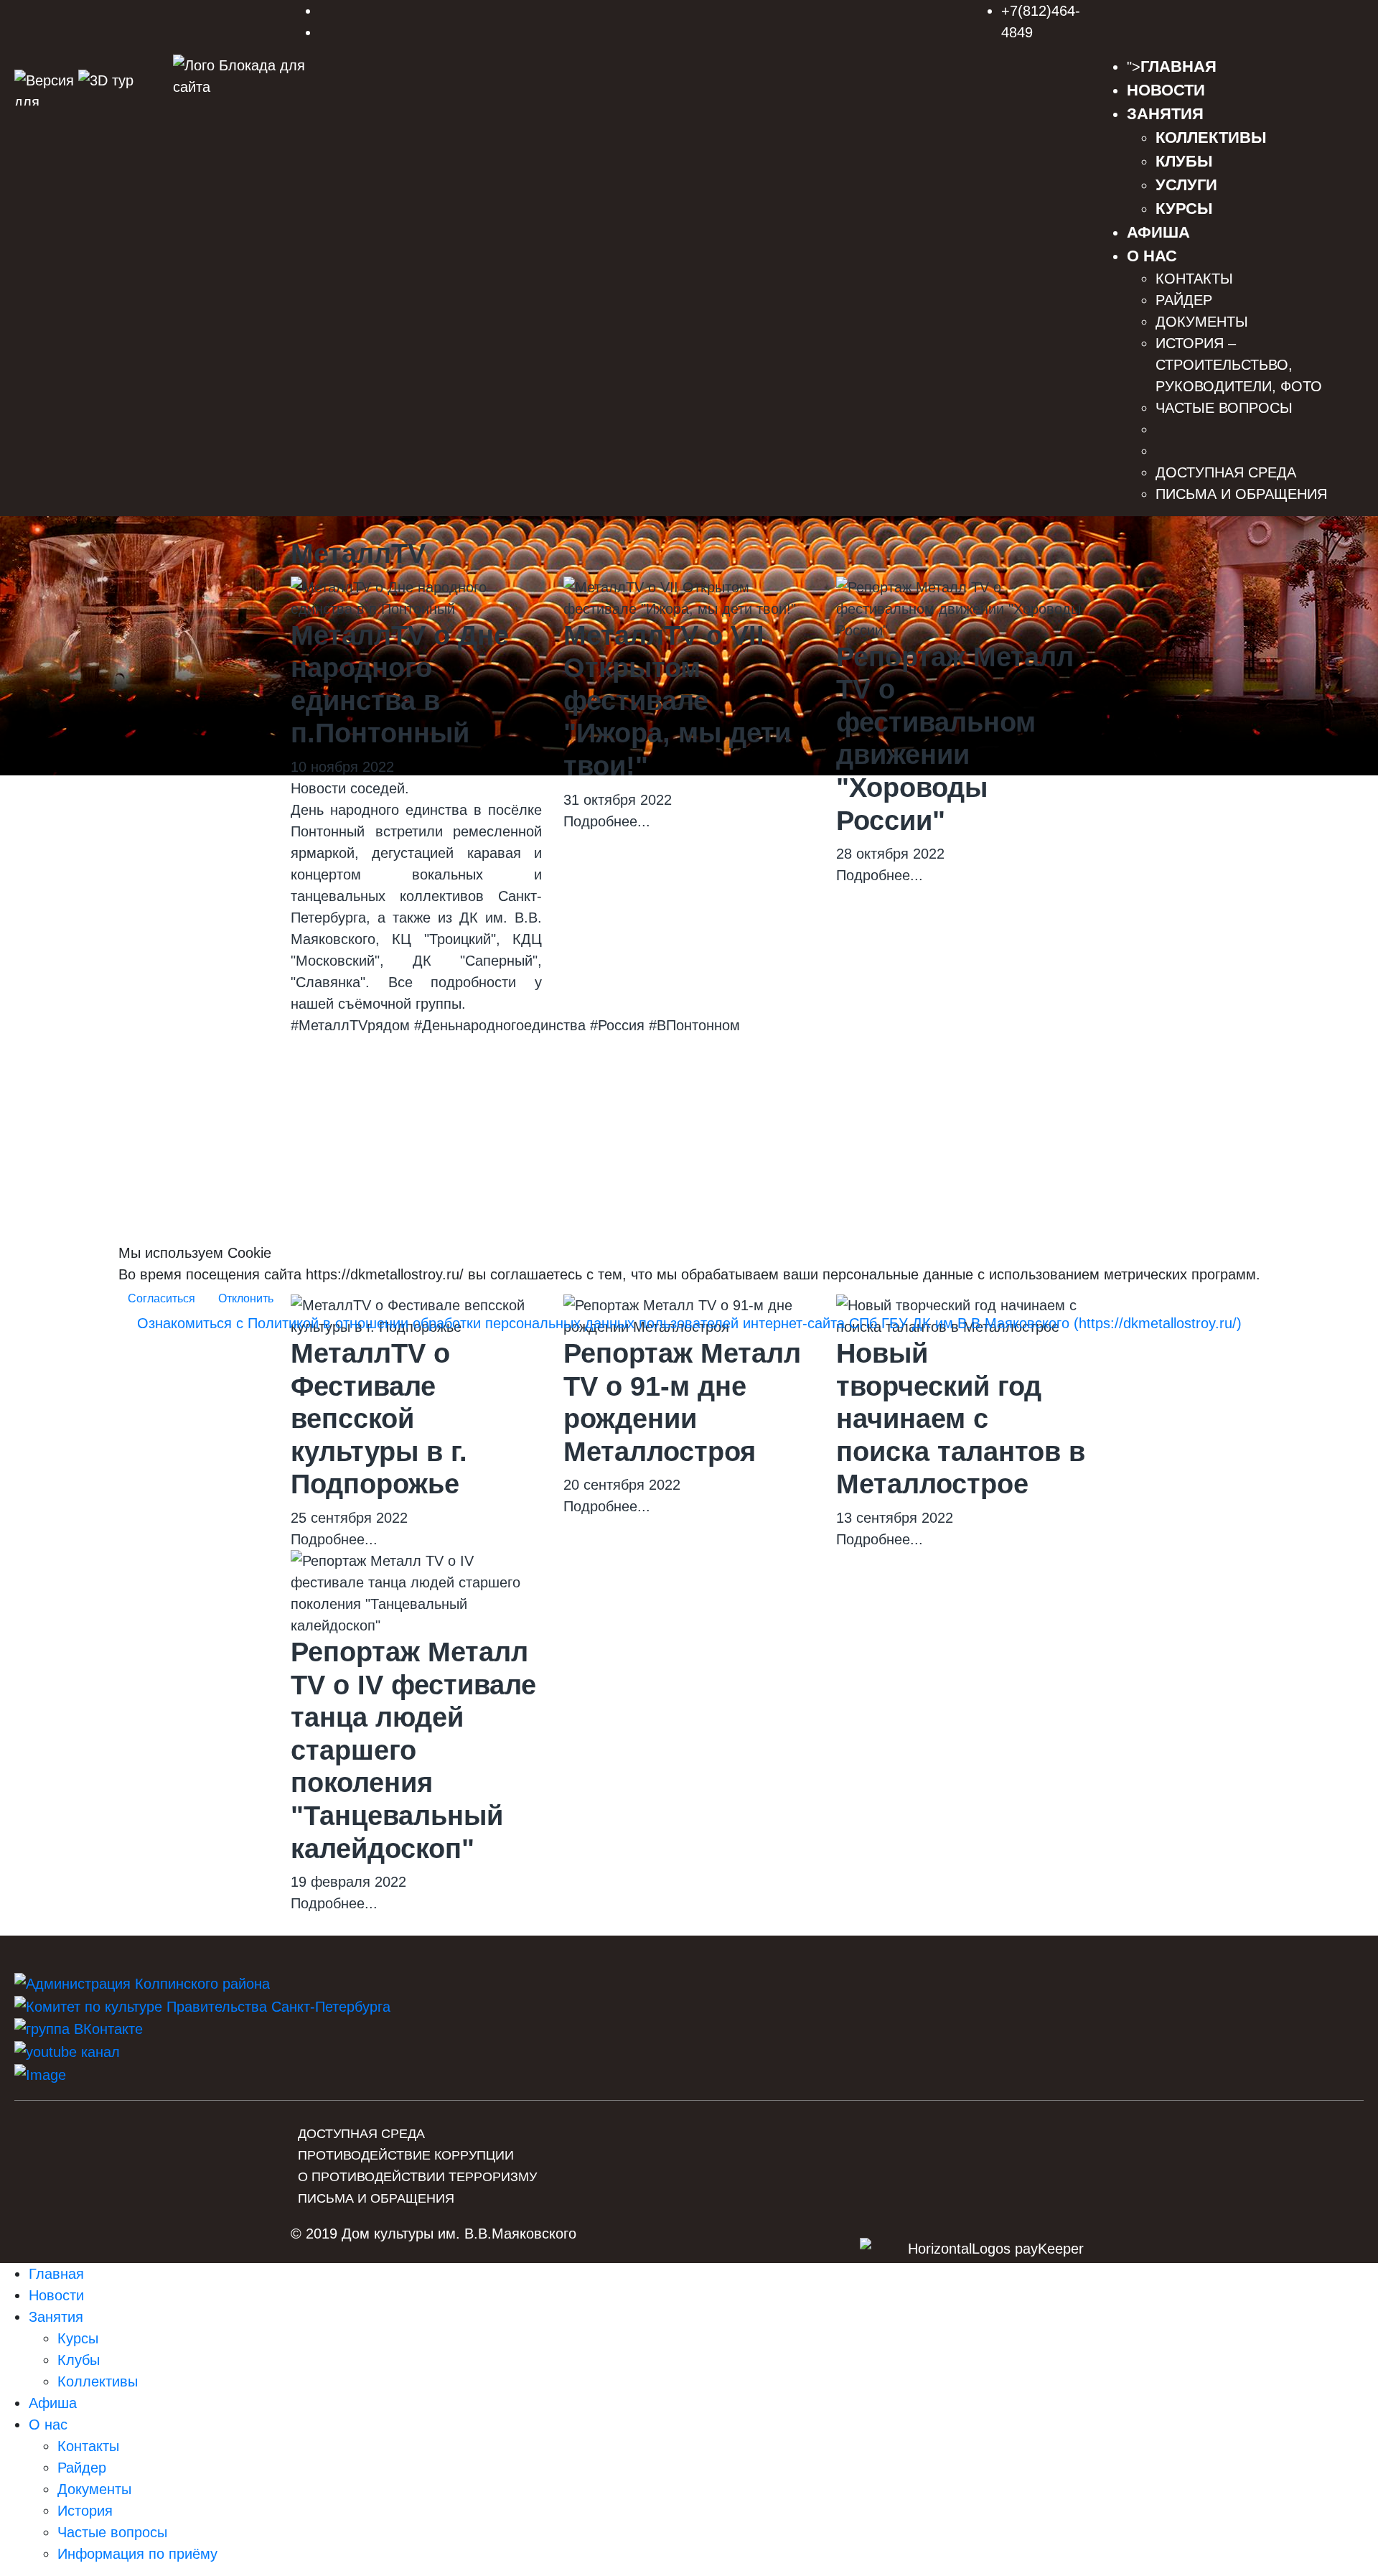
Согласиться (161, 1298)
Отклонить (246, 1298)
